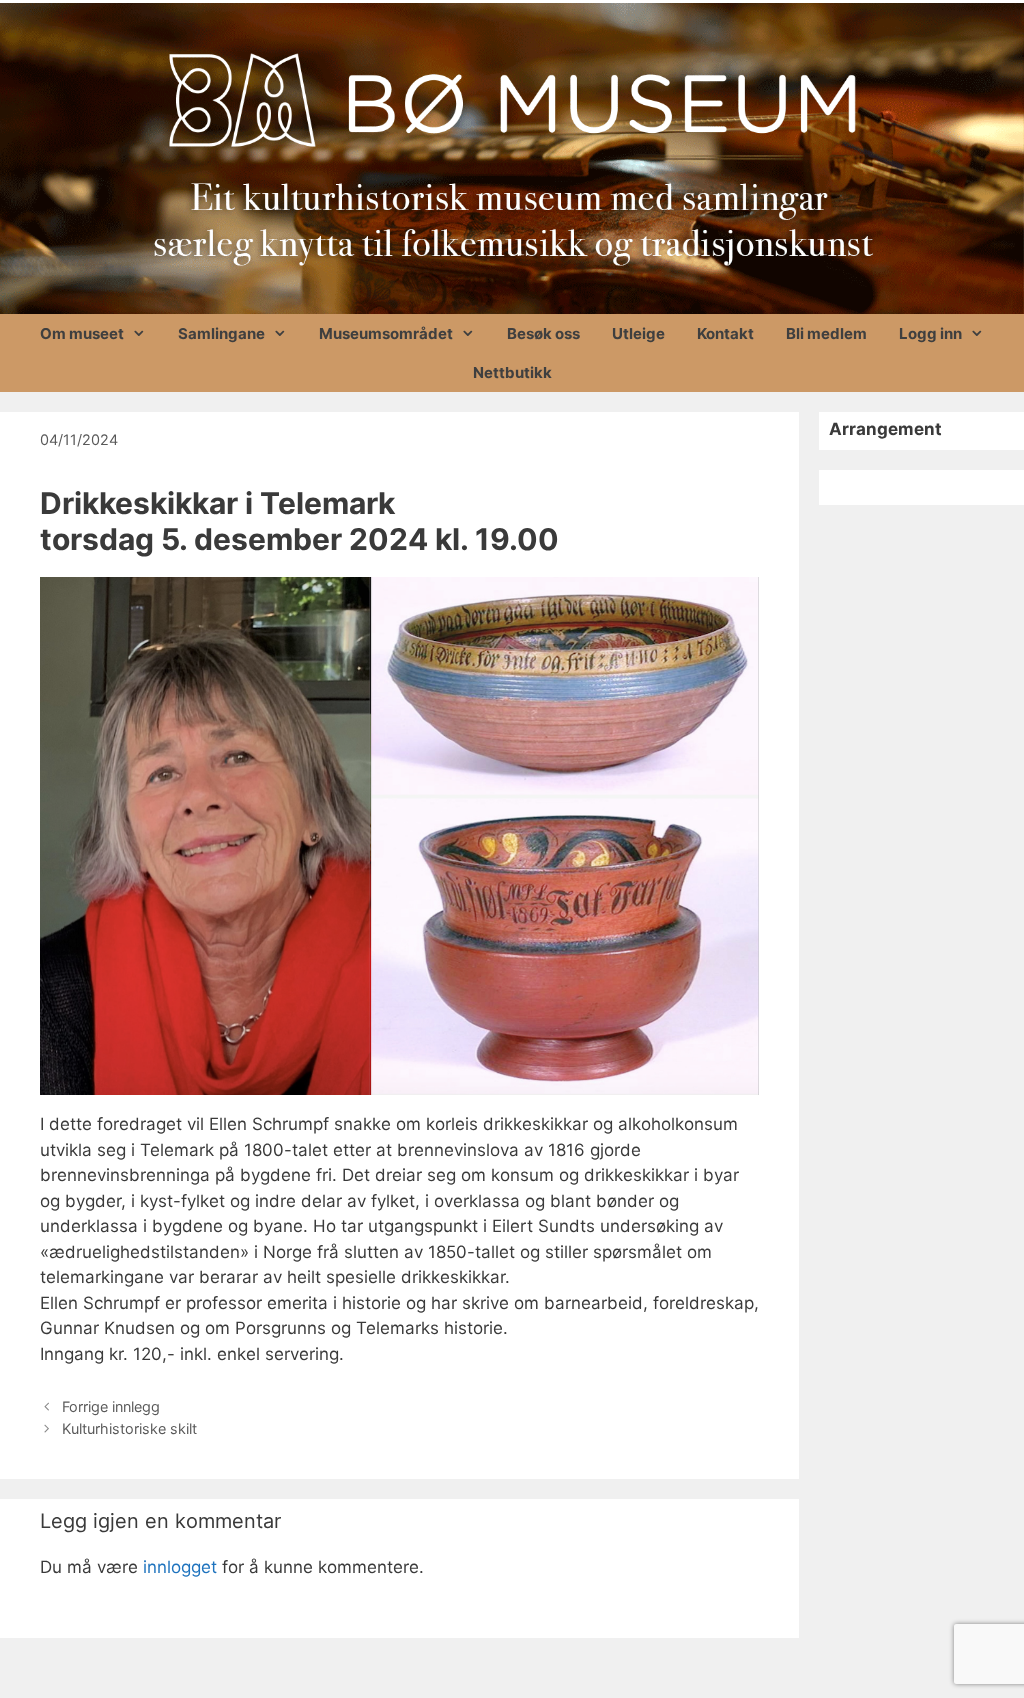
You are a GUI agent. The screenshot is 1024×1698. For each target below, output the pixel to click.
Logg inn (930, 333)
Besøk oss (543, 333)
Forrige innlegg (111, 1406)
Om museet (82, 333)
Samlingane (221, 333)
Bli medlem (826, 333)
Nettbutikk (512, 372)
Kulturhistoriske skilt (129, 1428)
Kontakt (725, 333)
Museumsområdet (386, 333)
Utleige (638, 333)
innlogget (180, 1567)
